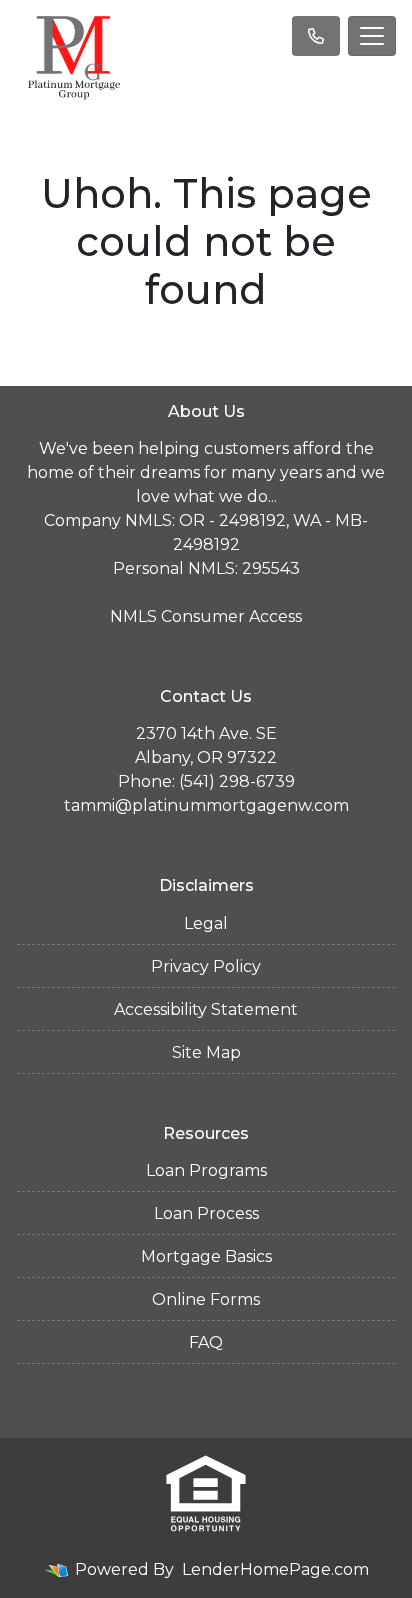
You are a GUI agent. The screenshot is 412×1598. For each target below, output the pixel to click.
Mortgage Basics (206, 1256)
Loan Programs (206, 1170)
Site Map (206, 1052)
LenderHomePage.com (275, 1569)
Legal (206, 923)
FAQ (206, 1342)
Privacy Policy (206, 966)
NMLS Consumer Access (206, 616)
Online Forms (206, 1299)
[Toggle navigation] (372, 36)
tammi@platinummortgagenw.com (206, 805)
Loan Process (206, 1213)
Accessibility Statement (206, 1009)
